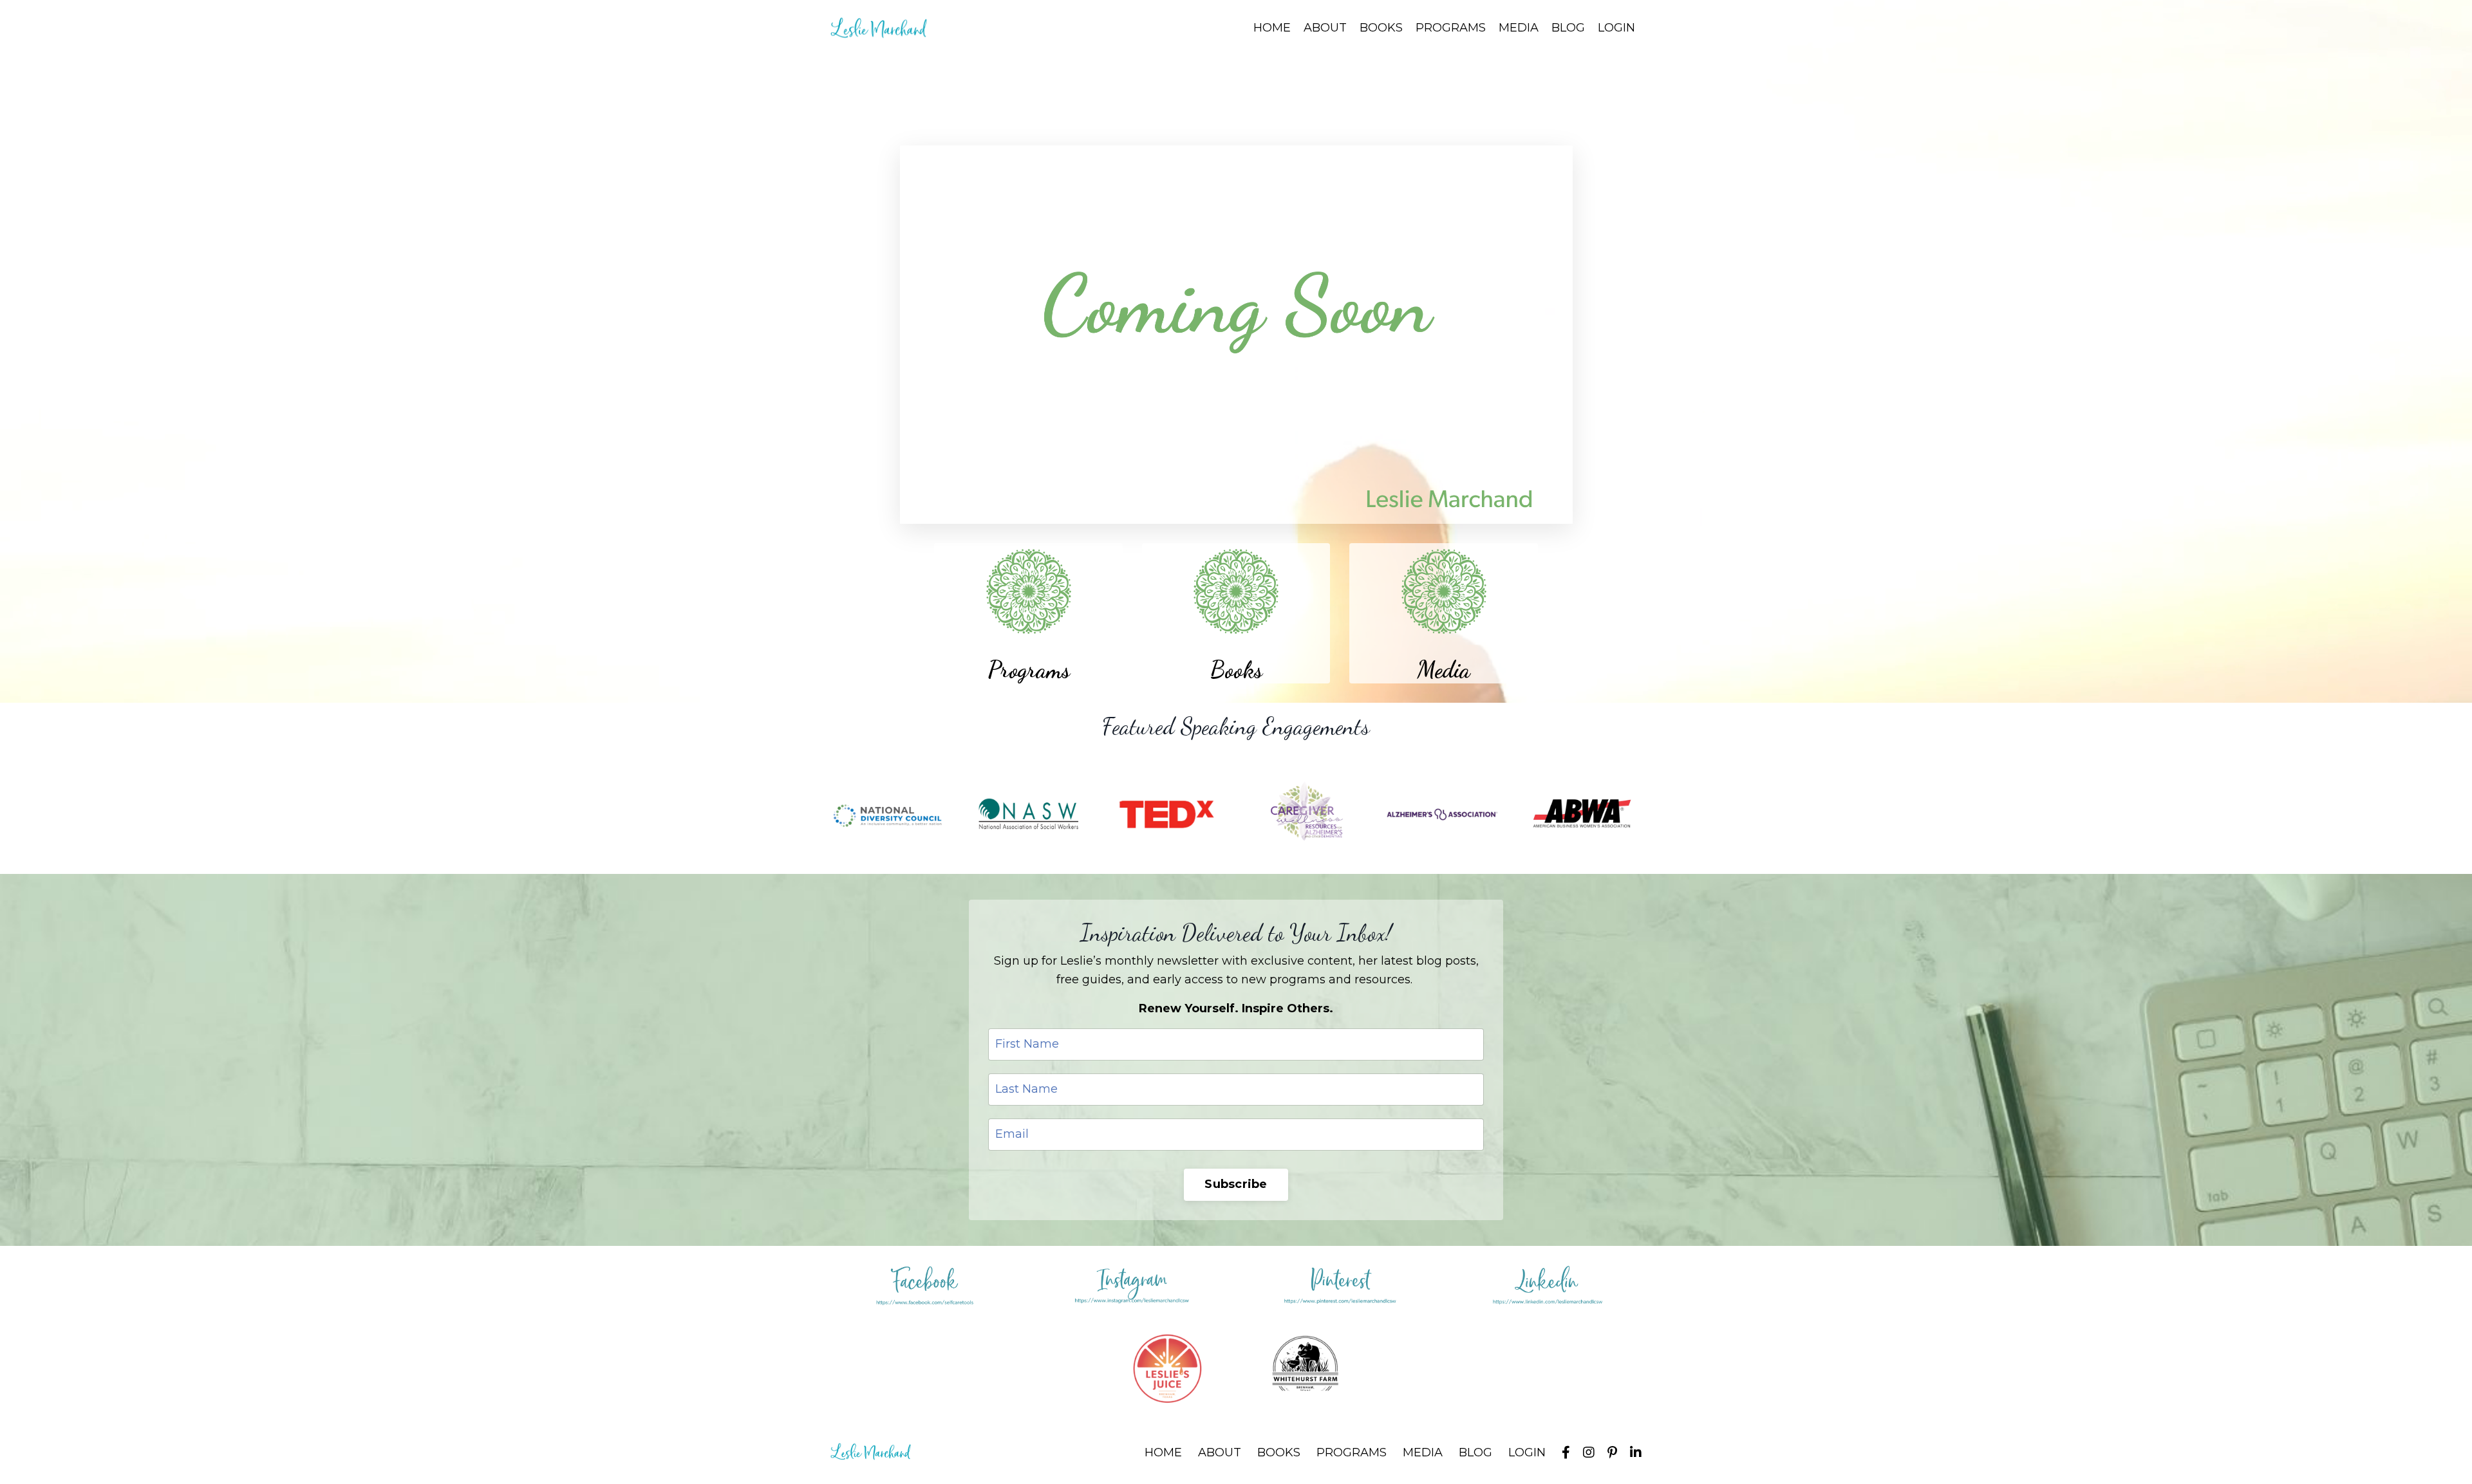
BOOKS (1381, 28)
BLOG (1568, 28)
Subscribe (1236, 1184)
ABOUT (1325, 28)
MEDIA (1519, 28)
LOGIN (1616, 28)
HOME (1272, 28)
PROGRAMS (1451, 28)
